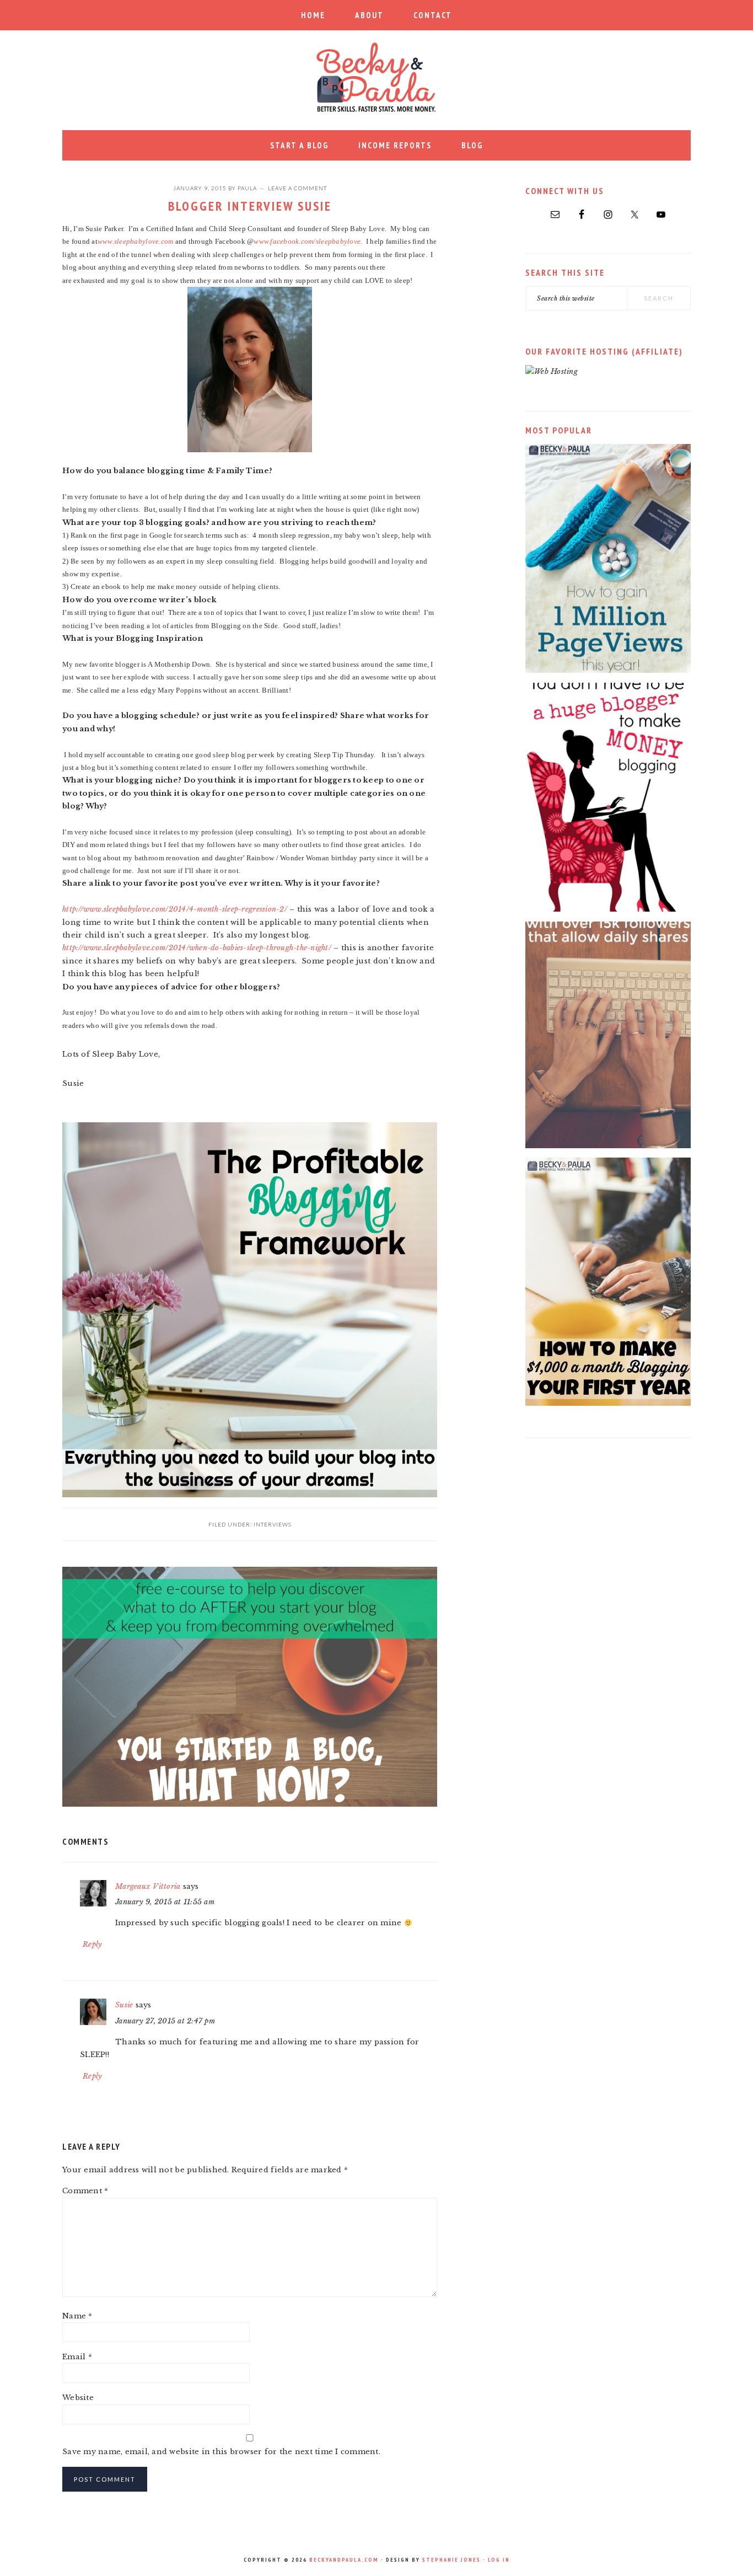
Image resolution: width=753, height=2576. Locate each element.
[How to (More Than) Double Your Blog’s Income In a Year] (608, 1403)
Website (78, 2398)
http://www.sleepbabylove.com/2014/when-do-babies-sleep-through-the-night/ (197, 948)
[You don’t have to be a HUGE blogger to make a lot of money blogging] (608, 909)
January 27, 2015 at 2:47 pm (165, 2021)
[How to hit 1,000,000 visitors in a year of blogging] (608, 670)
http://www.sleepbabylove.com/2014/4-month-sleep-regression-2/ (175, 909)
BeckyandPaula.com (344, 2560)
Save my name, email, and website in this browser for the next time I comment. (221, 2452)
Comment (85, 2191)
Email (77, 2357)
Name (77, 2316)
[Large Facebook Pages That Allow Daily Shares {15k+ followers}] (608, 1146)
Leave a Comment (297, 188)
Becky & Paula (376, 77)
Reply (92, 1944)
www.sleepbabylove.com (135, 241)
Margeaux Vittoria (148, 1886)
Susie (124, 2005)
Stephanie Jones (451, 2560)
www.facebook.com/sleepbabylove (307, 241)
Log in (499, 2560)
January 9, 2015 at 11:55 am (165, 1902)
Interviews (273, 1524)
